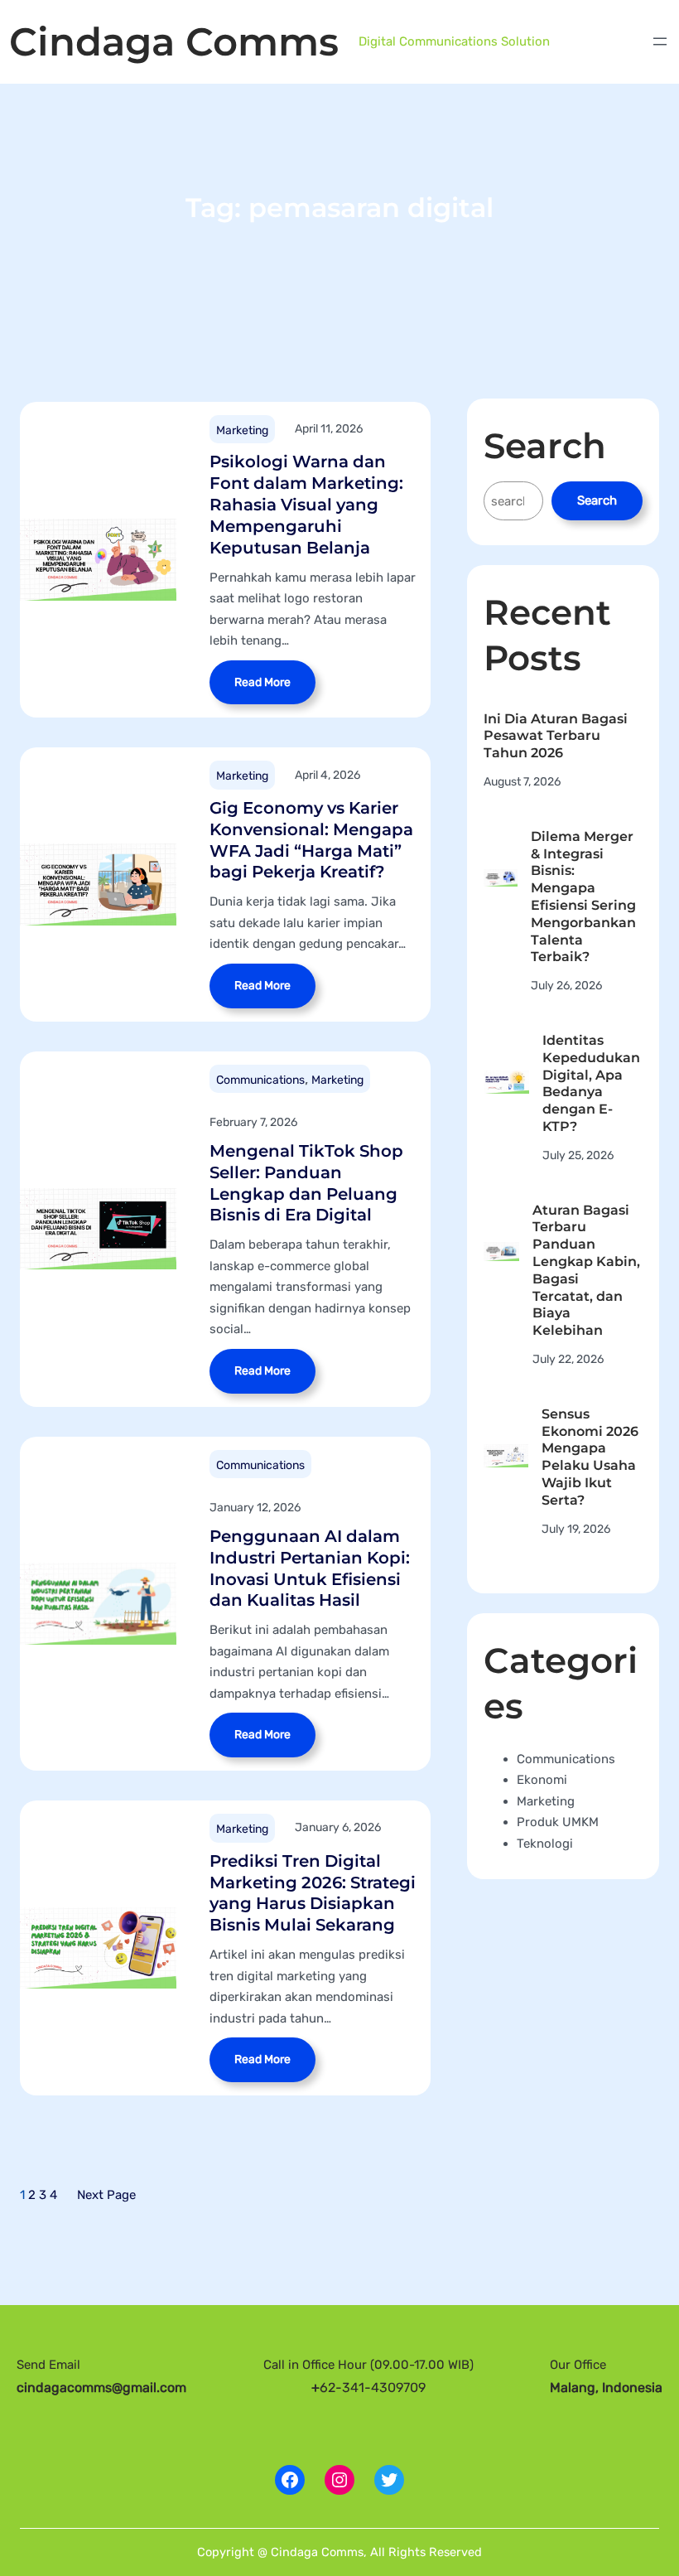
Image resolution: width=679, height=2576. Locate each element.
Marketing (242, 430)
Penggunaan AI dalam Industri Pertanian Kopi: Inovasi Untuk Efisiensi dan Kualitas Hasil (310, 1568)
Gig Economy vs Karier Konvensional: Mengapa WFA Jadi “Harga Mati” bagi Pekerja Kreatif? (311, 840)
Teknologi (545, 1844)
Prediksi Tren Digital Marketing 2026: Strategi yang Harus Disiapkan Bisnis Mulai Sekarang (313, 1893)
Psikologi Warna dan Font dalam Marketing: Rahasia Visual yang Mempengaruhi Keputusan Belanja (306, 504)
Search (597, 500)
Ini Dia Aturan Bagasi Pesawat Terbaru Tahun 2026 (556, 736)
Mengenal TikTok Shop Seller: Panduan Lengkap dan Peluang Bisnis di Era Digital (306, 1183)
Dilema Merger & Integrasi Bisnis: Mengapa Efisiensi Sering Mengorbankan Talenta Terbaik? (583, 897)
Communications (260, 1080)
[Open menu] (660, 41)
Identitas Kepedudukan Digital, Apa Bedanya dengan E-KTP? (591, 1083)
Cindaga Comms (174, 42)
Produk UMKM (558, 1822)
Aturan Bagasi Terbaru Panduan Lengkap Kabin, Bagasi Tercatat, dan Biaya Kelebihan (586, 1271)
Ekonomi (542, 1780)
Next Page (106, 2195)
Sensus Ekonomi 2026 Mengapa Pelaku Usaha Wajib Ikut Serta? (590, 1457)
